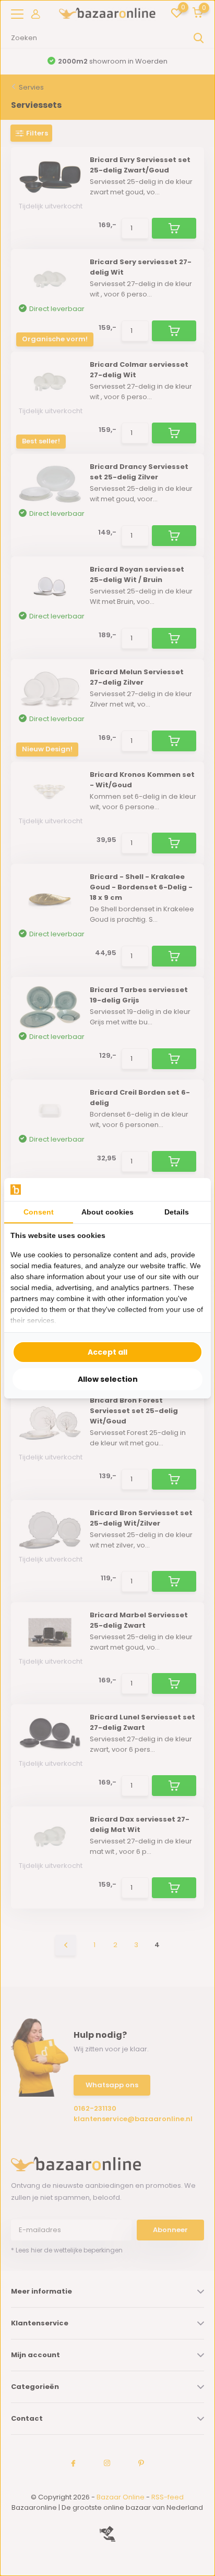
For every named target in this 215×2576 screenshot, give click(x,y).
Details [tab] (177, 1212)
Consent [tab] (39, 1212)
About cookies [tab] (107, 1212)
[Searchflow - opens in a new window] (192, 1189)
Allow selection (108, 1379)
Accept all (107, 1352)
